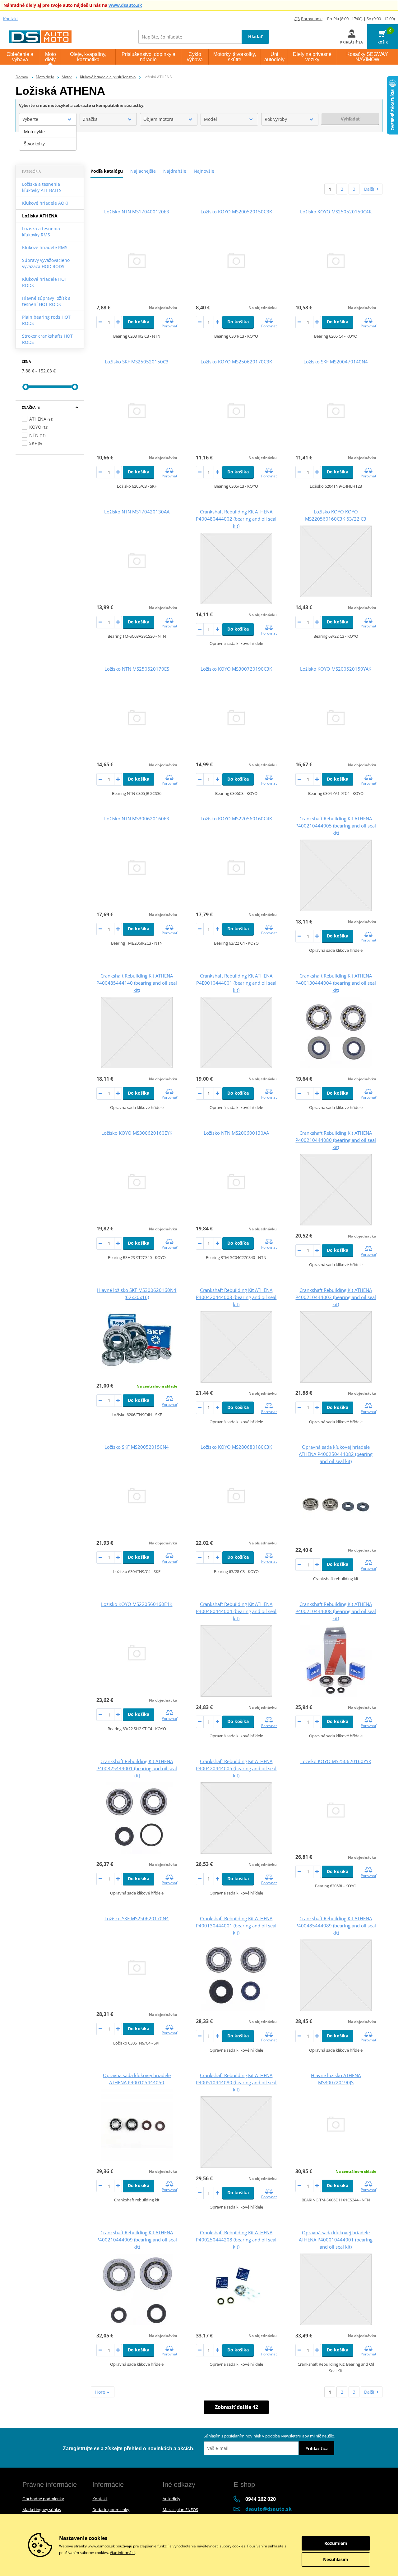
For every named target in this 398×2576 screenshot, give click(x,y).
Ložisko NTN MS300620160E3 (137, 818)
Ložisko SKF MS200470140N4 (336, 362)
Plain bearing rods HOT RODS (46, 320)
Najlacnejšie (143, 171)
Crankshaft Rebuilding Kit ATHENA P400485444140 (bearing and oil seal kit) (137, 983)
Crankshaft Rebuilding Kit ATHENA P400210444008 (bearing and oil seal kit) (336, 1611)
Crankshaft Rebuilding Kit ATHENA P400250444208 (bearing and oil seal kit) (236, 2240)
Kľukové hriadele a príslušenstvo (108, 77)
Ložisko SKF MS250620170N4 (137, 1918)
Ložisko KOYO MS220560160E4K (137, 1604)
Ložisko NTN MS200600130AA (236, 1133)
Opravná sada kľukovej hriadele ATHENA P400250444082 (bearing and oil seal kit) (336, 1454)
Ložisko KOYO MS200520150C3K (236, 212)
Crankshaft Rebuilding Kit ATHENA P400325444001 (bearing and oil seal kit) (137, 1768)
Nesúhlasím (336, 2559)
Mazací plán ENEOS (180, 2510)
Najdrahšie (175, 171)
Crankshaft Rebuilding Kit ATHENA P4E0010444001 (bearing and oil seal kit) (236, 983)
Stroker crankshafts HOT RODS (47, 339)
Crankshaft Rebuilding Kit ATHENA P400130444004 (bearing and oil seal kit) (336, 983)
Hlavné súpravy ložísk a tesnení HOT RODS (46, 301)
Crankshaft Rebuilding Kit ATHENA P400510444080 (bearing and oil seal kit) (236, 2082)
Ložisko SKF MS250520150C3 (137, 362)
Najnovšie (204, 171)
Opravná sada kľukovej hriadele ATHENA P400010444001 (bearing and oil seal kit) (336, 2240)
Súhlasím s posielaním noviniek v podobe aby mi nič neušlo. (269, 2436)
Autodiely (171, 2499)
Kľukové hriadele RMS (45, 247)
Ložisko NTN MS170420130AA (137, 512)
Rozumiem (336, 2543)
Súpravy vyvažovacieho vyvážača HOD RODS (46, 263)
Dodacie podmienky (111, 2510)
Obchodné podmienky (43, 2499)
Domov (22, 77)
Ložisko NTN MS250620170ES (137, 669)
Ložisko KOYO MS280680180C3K (236, 1447)
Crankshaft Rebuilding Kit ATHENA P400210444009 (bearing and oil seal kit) (137, 2240)
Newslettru (291, 2436)
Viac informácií (123, 2553)
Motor (67, 77)
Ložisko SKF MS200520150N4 (137, 1447)
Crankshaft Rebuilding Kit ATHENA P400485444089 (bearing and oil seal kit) (336, 1926)
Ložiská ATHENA (40, 216)
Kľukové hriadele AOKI (45, 203)
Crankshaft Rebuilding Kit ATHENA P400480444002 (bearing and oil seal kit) (236, 519)
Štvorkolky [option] (34, 144)
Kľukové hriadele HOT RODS (45, 282)
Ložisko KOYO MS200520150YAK (336, 669)
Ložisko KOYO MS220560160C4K (236, 818)
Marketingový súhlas (42, 2510)
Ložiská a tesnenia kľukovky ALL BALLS (42, 187)
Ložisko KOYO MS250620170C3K (236, 362)
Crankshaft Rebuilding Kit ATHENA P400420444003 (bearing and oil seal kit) (236, 1297)
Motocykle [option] (34, 132)
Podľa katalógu (107, 171)
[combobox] (48, 119)
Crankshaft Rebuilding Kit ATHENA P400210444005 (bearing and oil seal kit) (336, 826)
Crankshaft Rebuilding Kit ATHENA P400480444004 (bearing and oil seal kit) (236, 1611)
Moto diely (45, 77)
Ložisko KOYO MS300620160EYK (137, 1133)
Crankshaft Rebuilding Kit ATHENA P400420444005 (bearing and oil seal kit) (236, 1768)
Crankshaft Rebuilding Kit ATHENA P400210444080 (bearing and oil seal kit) (336, 1140)
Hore (101, 2392)
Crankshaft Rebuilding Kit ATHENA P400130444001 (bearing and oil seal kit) (236, 1926)
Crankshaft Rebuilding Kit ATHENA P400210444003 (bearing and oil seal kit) (336, 1297)
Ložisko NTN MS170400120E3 (137, 212)
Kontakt (11, 19)
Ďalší (369, 189)
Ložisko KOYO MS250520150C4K (336, 212)
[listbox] (48, 138)
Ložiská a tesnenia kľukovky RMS (41, 232)
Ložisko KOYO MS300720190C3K (236, 669)
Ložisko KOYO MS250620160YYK (336, 1761)
